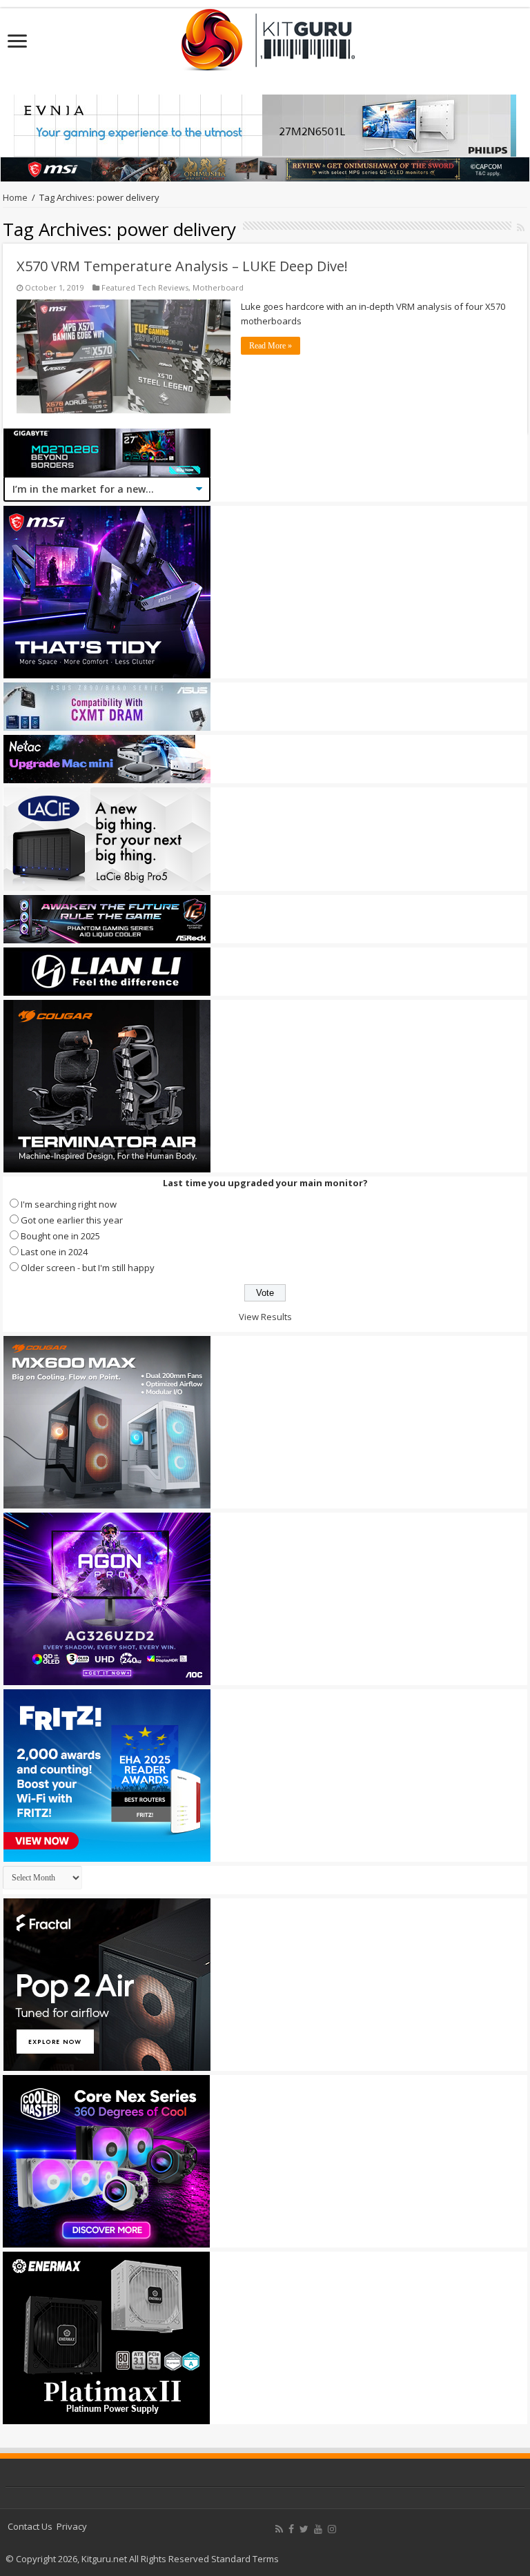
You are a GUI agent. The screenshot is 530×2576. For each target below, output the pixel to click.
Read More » (271, 346)
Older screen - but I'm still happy (88, 1268)
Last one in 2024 (54, 1252)
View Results (265, 1317)
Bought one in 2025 (60, 1236)
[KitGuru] (265, 35)
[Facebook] (291, 2529)
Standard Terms (245, 2559)
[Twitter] (304, 2529)
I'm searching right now (69, 1204)
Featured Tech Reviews (145, 287)
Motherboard (218, 287)
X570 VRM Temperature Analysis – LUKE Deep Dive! (182, 266)
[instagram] (332, 2529)
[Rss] (279, 2529)
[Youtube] (318, 2529)
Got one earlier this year (72, 1220)
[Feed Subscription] (521, 227)
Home (15, 197)
